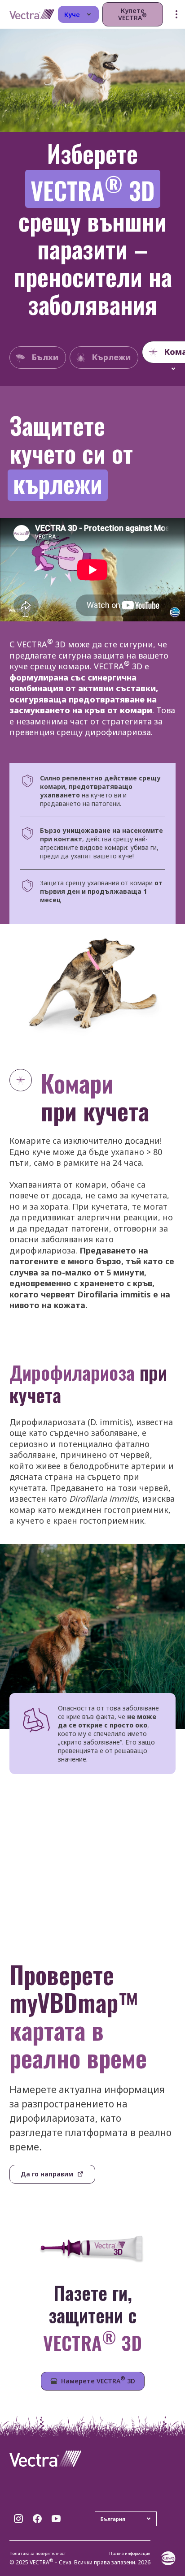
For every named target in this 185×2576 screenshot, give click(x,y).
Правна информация (130, 2553)
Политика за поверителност (38, 2553)
